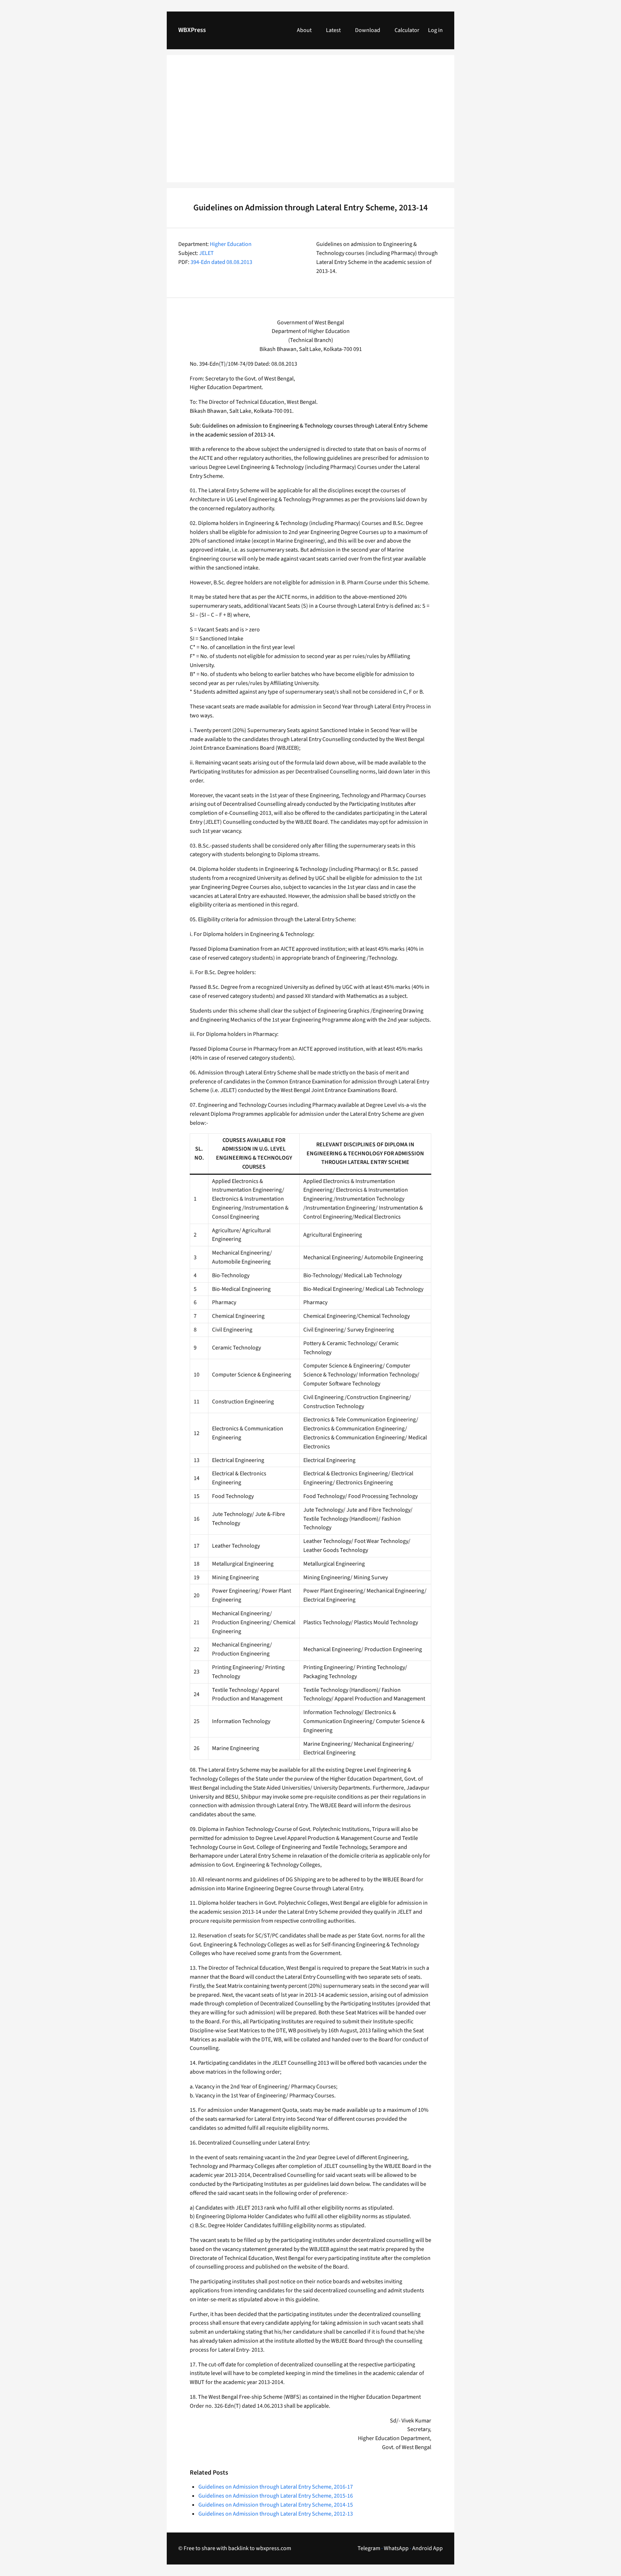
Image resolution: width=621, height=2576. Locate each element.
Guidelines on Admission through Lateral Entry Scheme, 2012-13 (276, 2514)
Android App (427, 2548)
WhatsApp (396, 2548)
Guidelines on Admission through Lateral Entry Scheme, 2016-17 (276, 2487)
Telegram (369, 2548)
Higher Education (231, 244)
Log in (435, 30)
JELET (206, 253)
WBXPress (192, 30)
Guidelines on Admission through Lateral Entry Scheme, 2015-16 (276, 2496)
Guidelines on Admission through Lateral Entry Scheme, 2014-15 (276, 2505)
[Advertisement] (310, 123)
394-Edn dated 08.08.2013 (221, 262)
